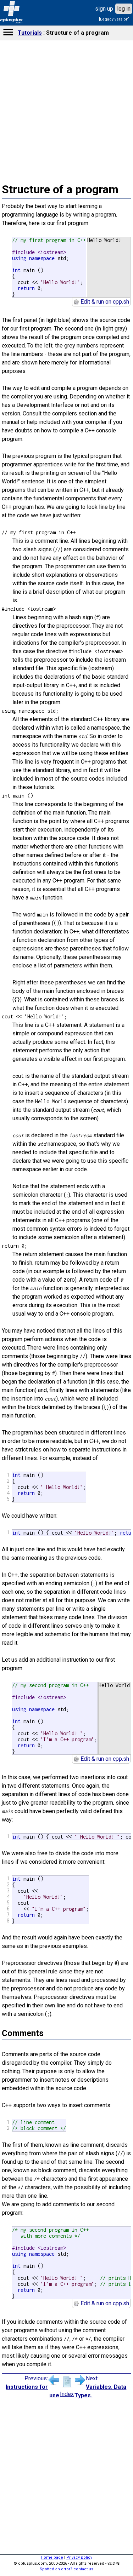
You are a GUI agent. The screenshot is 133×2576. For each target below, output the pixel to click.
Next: (100, 2387)
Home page (52, 2557)
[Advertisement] (67, 528)
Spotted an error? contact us (66, 2569)
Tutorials (30, 33)
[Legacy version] (114, 19)
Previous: (32, 2387)
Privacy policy (79, 2557)
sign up (104, 9)
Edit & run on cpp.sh (104, 302)
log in (124, 9)
